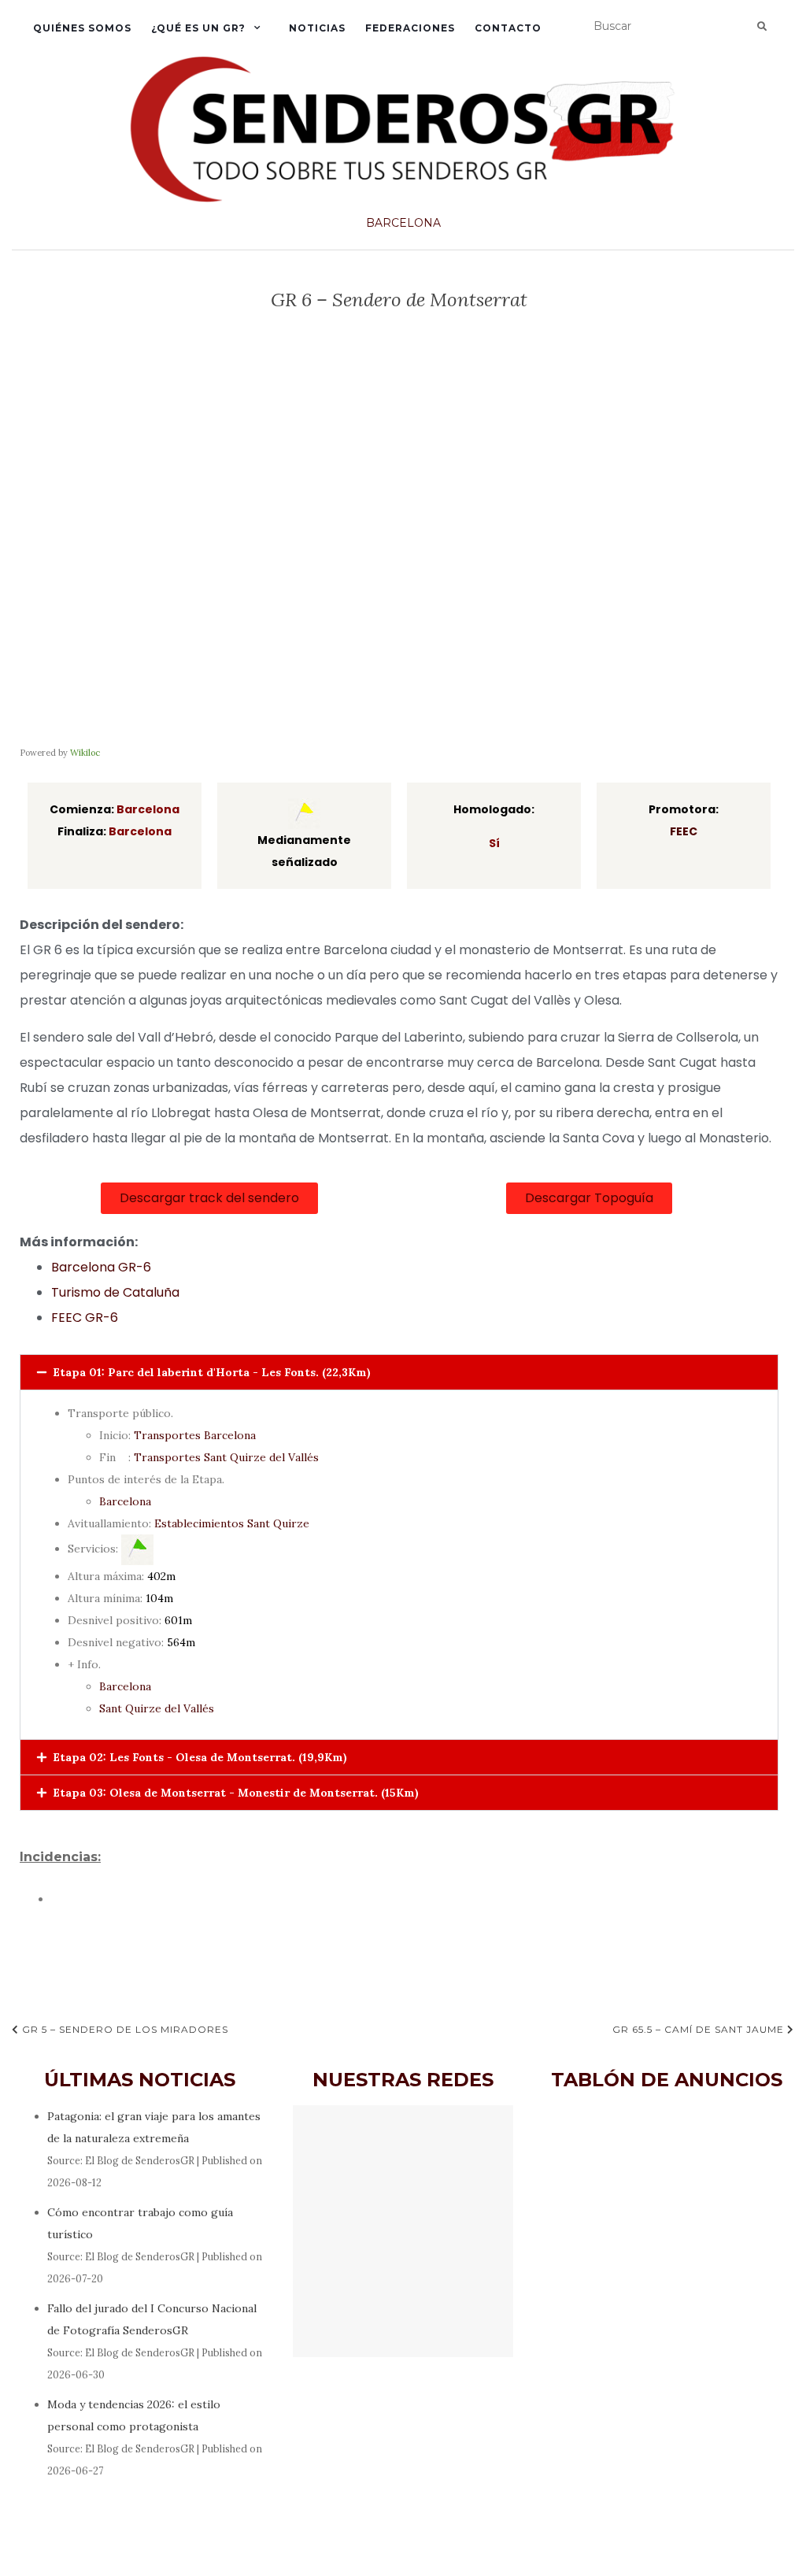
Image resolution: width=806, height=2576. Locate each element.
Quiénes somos (82, 28)
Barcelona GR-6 (101, 1267)
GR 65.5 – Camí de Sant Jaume (700, 2029)
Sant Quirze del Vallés (157, 1708)
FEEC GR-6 (85, 1318)
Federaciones (410, 28)
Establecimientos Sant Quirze (232, 1523)
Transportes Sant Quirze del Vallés (226, 1457)
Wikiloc (85, 753)
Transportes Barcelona (195, 1435)
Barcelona (403, 223)
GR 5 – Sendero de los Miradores (124, 2029)
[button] (589, 1198)
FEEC (684, 831)
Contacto (508, 28)
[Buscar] (762, 27)
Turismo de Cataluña (115, 1292)
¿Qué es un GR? (198, 28)
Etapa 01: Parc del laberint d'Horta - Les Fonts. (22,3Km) (212, 1372)
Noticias (317, 28)
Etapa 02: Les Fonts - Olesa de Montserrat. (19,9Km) (200, 1757)
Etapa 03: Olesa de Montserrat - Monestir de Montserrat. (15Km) (236, 1793)
